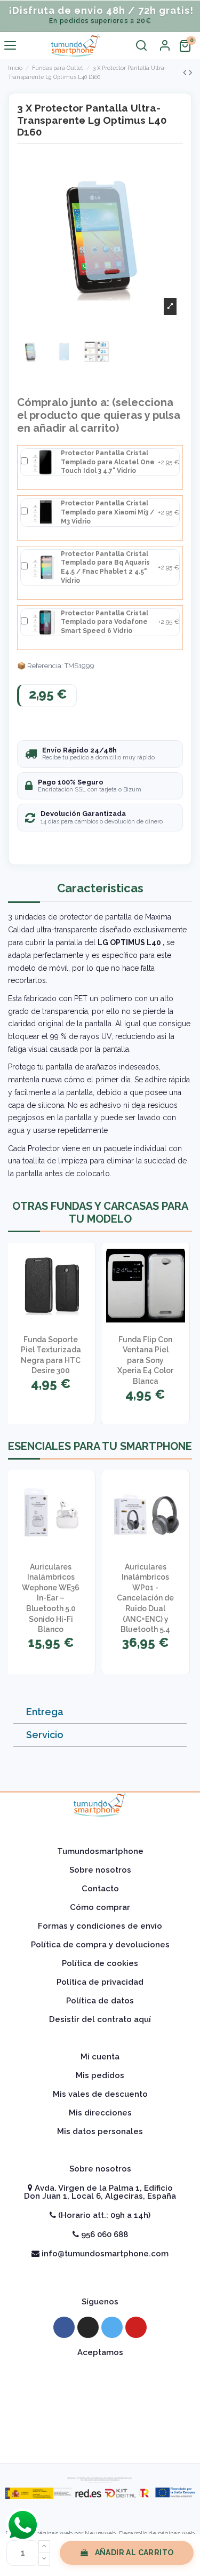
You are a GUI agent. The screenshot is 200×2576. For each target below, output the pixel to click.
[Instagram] (88, 2327)
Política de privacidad (100, 1982)
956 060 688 (103, 2234)
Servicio (45, 1735)
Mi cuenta (100, 2057)
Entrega (45, 1712)
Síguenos (100, 2302)
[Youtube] (136, 2327)
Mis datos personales (100, 2131)
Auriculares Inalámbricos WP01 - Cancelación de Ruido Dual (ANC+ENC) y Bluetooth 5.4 (145, 1598)
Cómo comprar (100, 1907)
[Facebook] (64, 2327)
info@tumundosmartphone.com (104, 2254)
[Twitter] (112, 2327)
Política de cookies (100, 1963)
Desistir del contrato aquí (100, 2019)
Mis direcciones (100, 2113)
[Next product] (190, 72)
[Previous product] (186, 72)
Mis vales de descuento (100, 2094)
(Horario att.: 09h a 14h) (103, 2215)
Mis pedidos (100, 2075)
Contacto (100, 1889)
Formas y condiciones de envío (100, 1926)
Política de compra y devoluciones (100, 1945)
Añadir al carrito (134, 2553)
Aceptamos (100, 2352)
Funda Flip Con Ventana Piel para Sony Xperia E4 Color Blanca (145, 1360)
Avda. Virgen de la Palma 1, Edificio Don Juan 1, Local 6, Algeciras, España (100, 2192)
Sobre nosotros (100, 1870)
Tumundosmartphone (100, 1851)
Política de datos (100, 2001)
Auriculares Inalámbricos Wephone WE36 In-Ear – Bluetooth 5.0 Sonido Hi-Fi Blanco (51, 1598)
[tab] (100, 1712)
